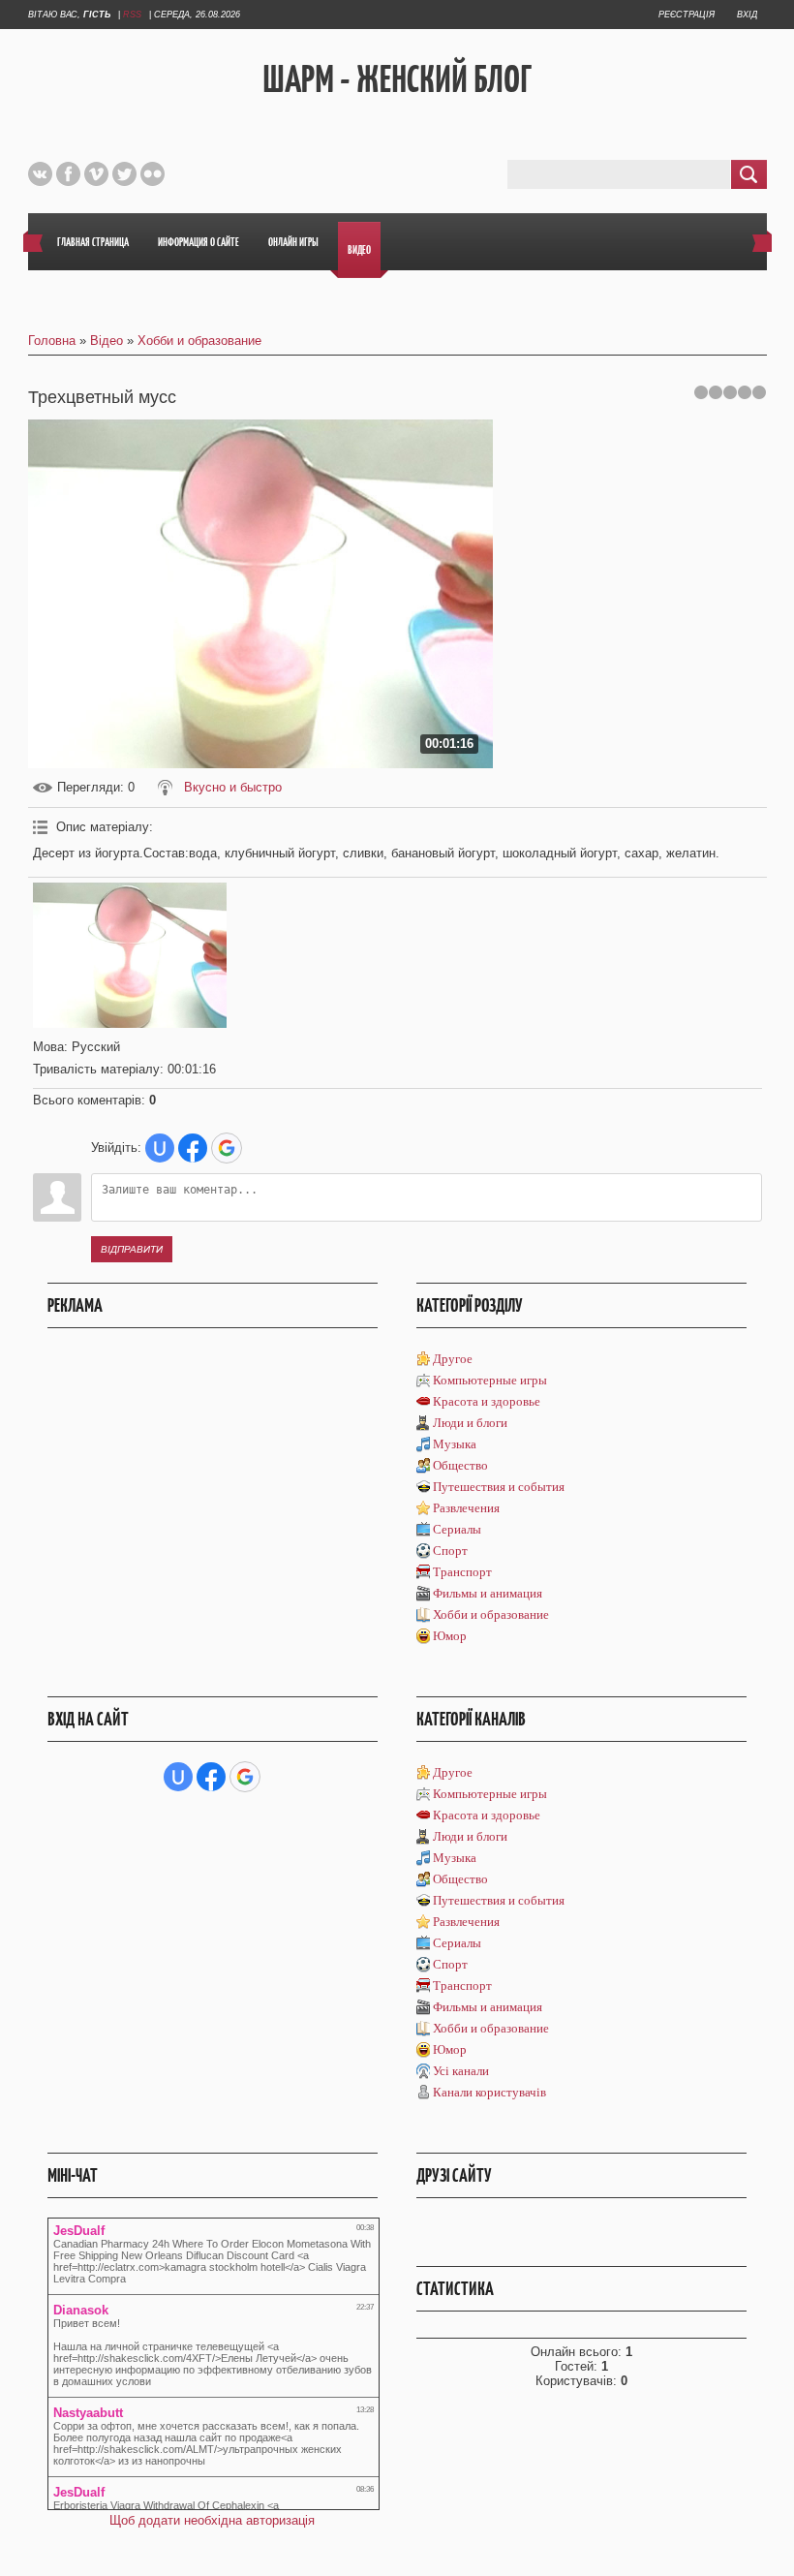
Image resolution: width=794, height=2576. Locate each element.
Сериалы (457, 1529)
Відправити (132, 1249)
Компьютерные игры (490, 1380)
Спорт (450, 1551)
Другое (453, 1359)
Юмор (450, 1636)
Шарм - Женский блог (397, 78)
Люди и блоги (470, 1423)
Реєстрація (687, 15)
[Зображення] (130, 955)
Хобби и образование (199, 341)
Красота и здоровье (487, 1401)
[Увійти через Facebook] (193, 1148)
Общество (460, 1465)
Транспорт (462, 1572)
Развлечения (466, 1508)
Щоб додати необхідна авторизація (212, 2520)
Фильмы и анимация (488, 1593)
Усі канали (461, 2071)
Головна (52, 341)
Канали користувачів (489, 2092)
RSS (132, 15)
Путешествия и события (499, 1487)
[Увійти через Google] (227, 1148)
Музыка (455, 1444)
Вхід (747, 15)
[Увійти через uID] (160, 1148)
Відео (107, 341)
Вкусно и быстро (233, 787)
